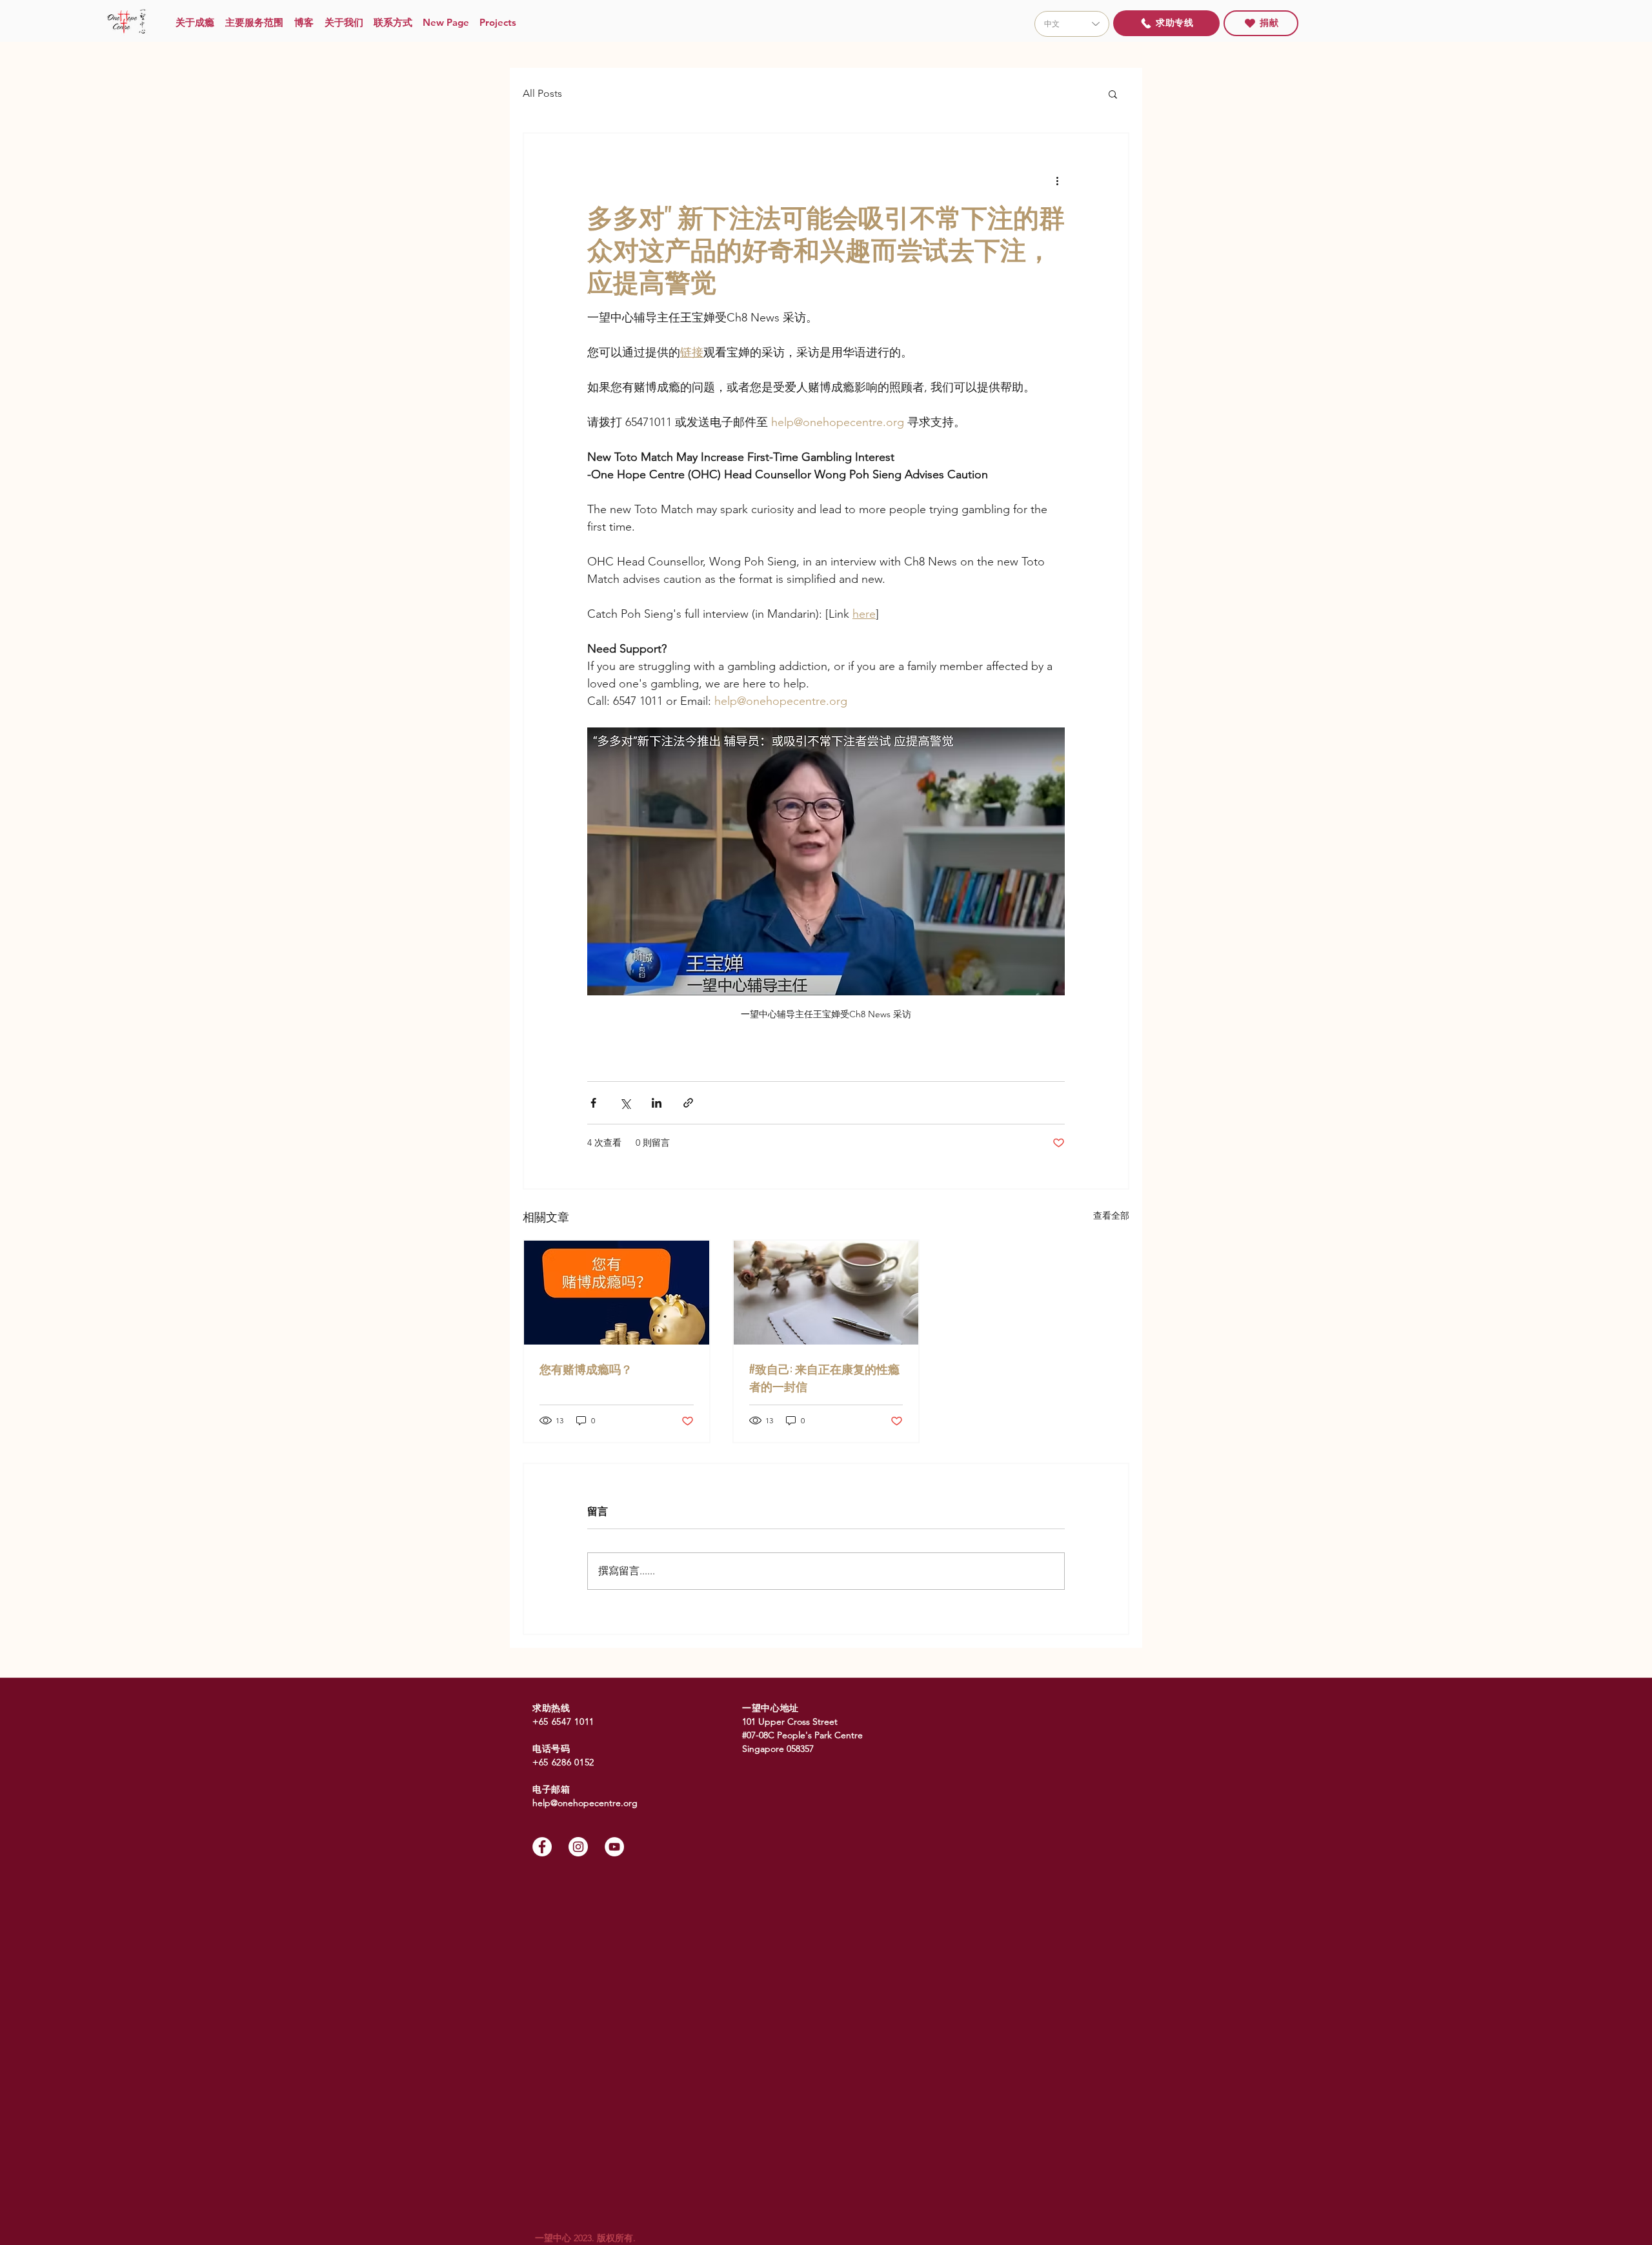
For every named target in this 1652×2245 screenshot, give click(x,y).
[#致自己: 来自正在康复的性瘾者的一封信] (826, 1293)
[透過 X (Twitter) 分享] (625, 1103)
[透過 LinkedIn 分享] (657, 1103)
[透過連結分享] (688, 1103)
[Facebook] (542, 1847)
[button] (1113, 94)
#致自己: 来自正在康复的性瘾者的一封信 (824, 1377)
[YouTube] (614, 1847)
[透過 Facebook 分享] (593, 1103)
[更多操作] (1057, 180)
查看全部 (1111, 1215)
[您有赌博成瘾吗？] (617, 1293)
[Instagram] (578, 1847)
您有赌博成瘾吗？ (586, 1368)
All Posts (542, 93)
